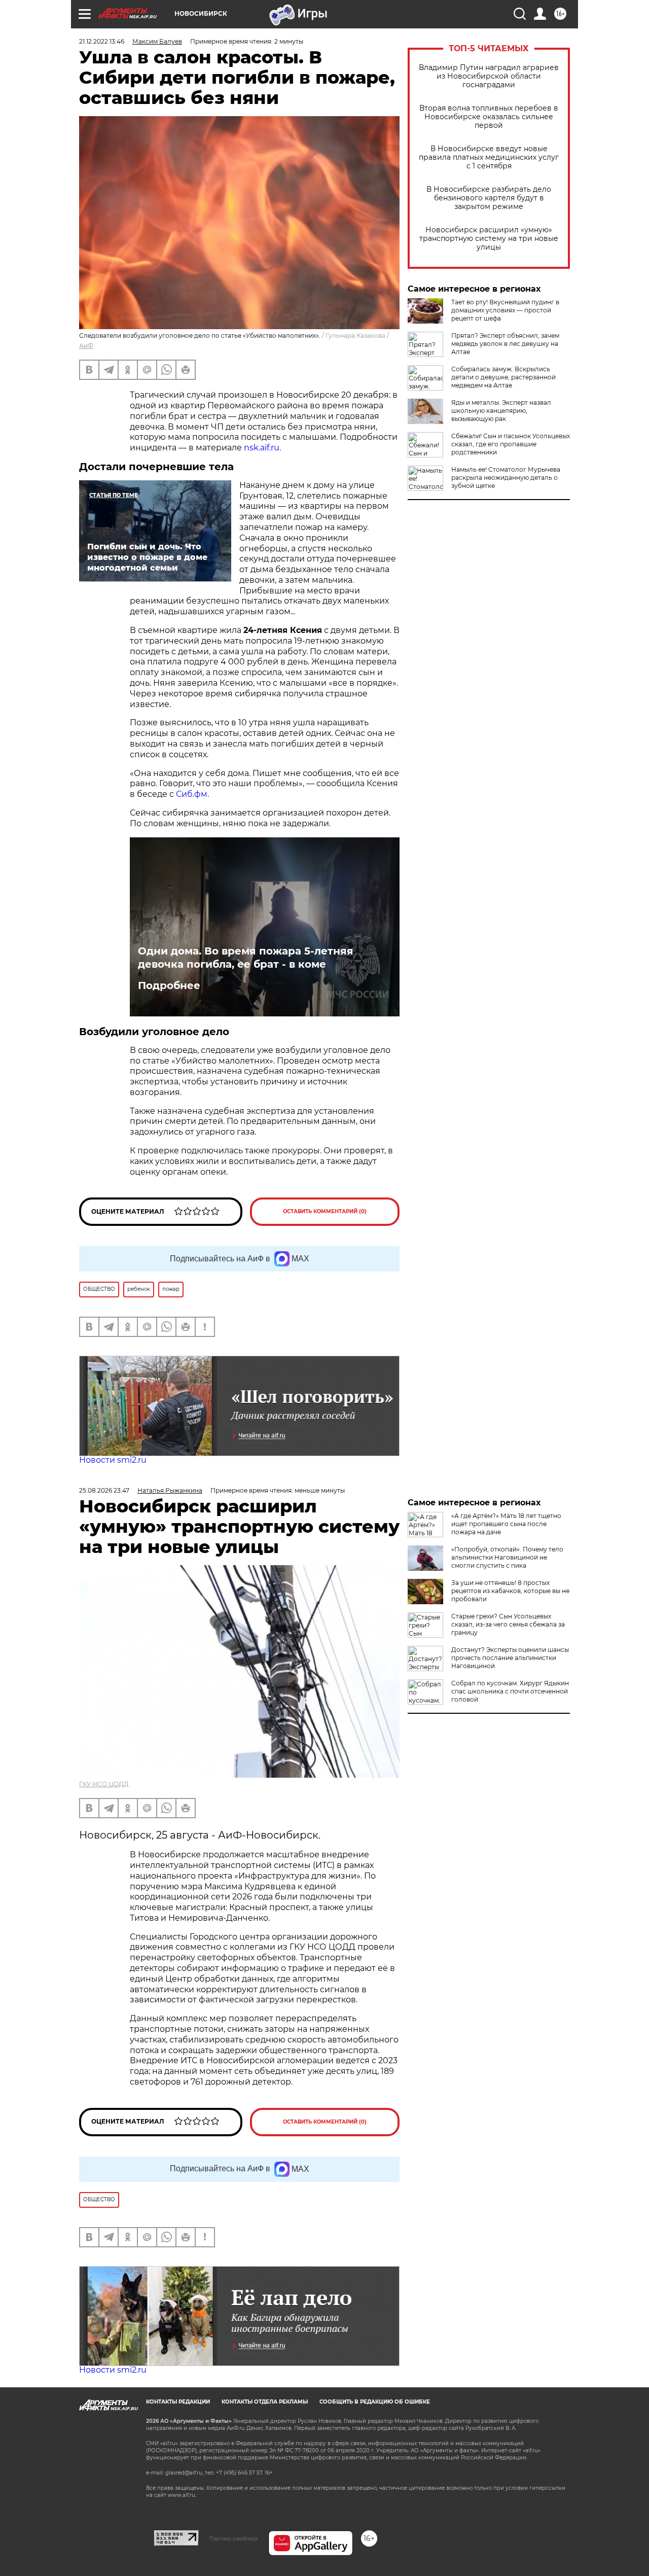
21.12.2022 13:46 (102, 41)
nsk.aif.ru (262, 448)
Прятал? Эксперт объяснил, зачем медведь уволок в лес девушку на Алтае (505, 344)
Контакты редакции (178, 2402)
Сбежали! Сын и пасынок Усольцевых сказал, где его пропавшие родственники (511, 444)
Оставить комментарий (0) (325, 1211)
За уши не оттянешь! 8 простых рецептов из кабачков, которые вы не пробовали (510, 1591)
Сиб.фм (192, 794)
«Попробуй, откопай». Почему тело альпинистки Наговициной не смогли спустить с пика (507, 1557)
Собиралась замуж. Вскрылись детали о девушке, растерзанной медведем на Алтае (503, 377)
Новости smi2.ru (113, 1460)
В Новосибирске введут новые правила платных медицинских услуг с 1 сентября (489, 157)
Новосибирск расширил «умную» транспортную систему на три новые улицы (489, 239)
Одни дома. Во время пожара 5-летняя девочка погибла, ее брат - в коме (246, 958)
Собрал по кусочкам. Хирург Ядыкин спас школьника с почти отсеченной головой (510, 1691)
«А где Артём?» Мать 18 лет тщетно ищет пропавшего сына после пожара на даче (506, 1524)
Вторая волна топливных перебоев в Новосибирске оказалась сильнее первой (489, 117)
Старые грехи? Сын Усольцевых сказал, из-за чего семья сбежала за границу (508, 1624)
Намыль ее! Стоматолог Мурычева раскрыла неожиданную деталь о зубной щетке (506, 478)
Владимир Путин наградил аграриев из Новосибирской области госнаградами (489, 76)
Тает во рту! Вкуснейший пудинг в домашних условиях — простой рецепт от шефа (505, 310)
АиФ (86, 346)
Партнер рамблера (233, 2538)
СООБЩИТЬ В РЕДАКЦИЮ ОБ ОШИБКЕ (375, 2402)
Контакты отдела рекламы (265, 2402)
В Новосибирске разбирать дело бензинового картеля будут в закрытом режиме (489, 198)
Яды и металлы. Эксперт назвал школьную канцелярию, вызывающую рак (501, 411)
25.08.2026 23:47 (104, 1490)
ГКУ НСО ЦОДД (104, 1784)
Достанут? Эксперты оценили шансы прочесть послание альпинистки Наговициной (510, 1658)
